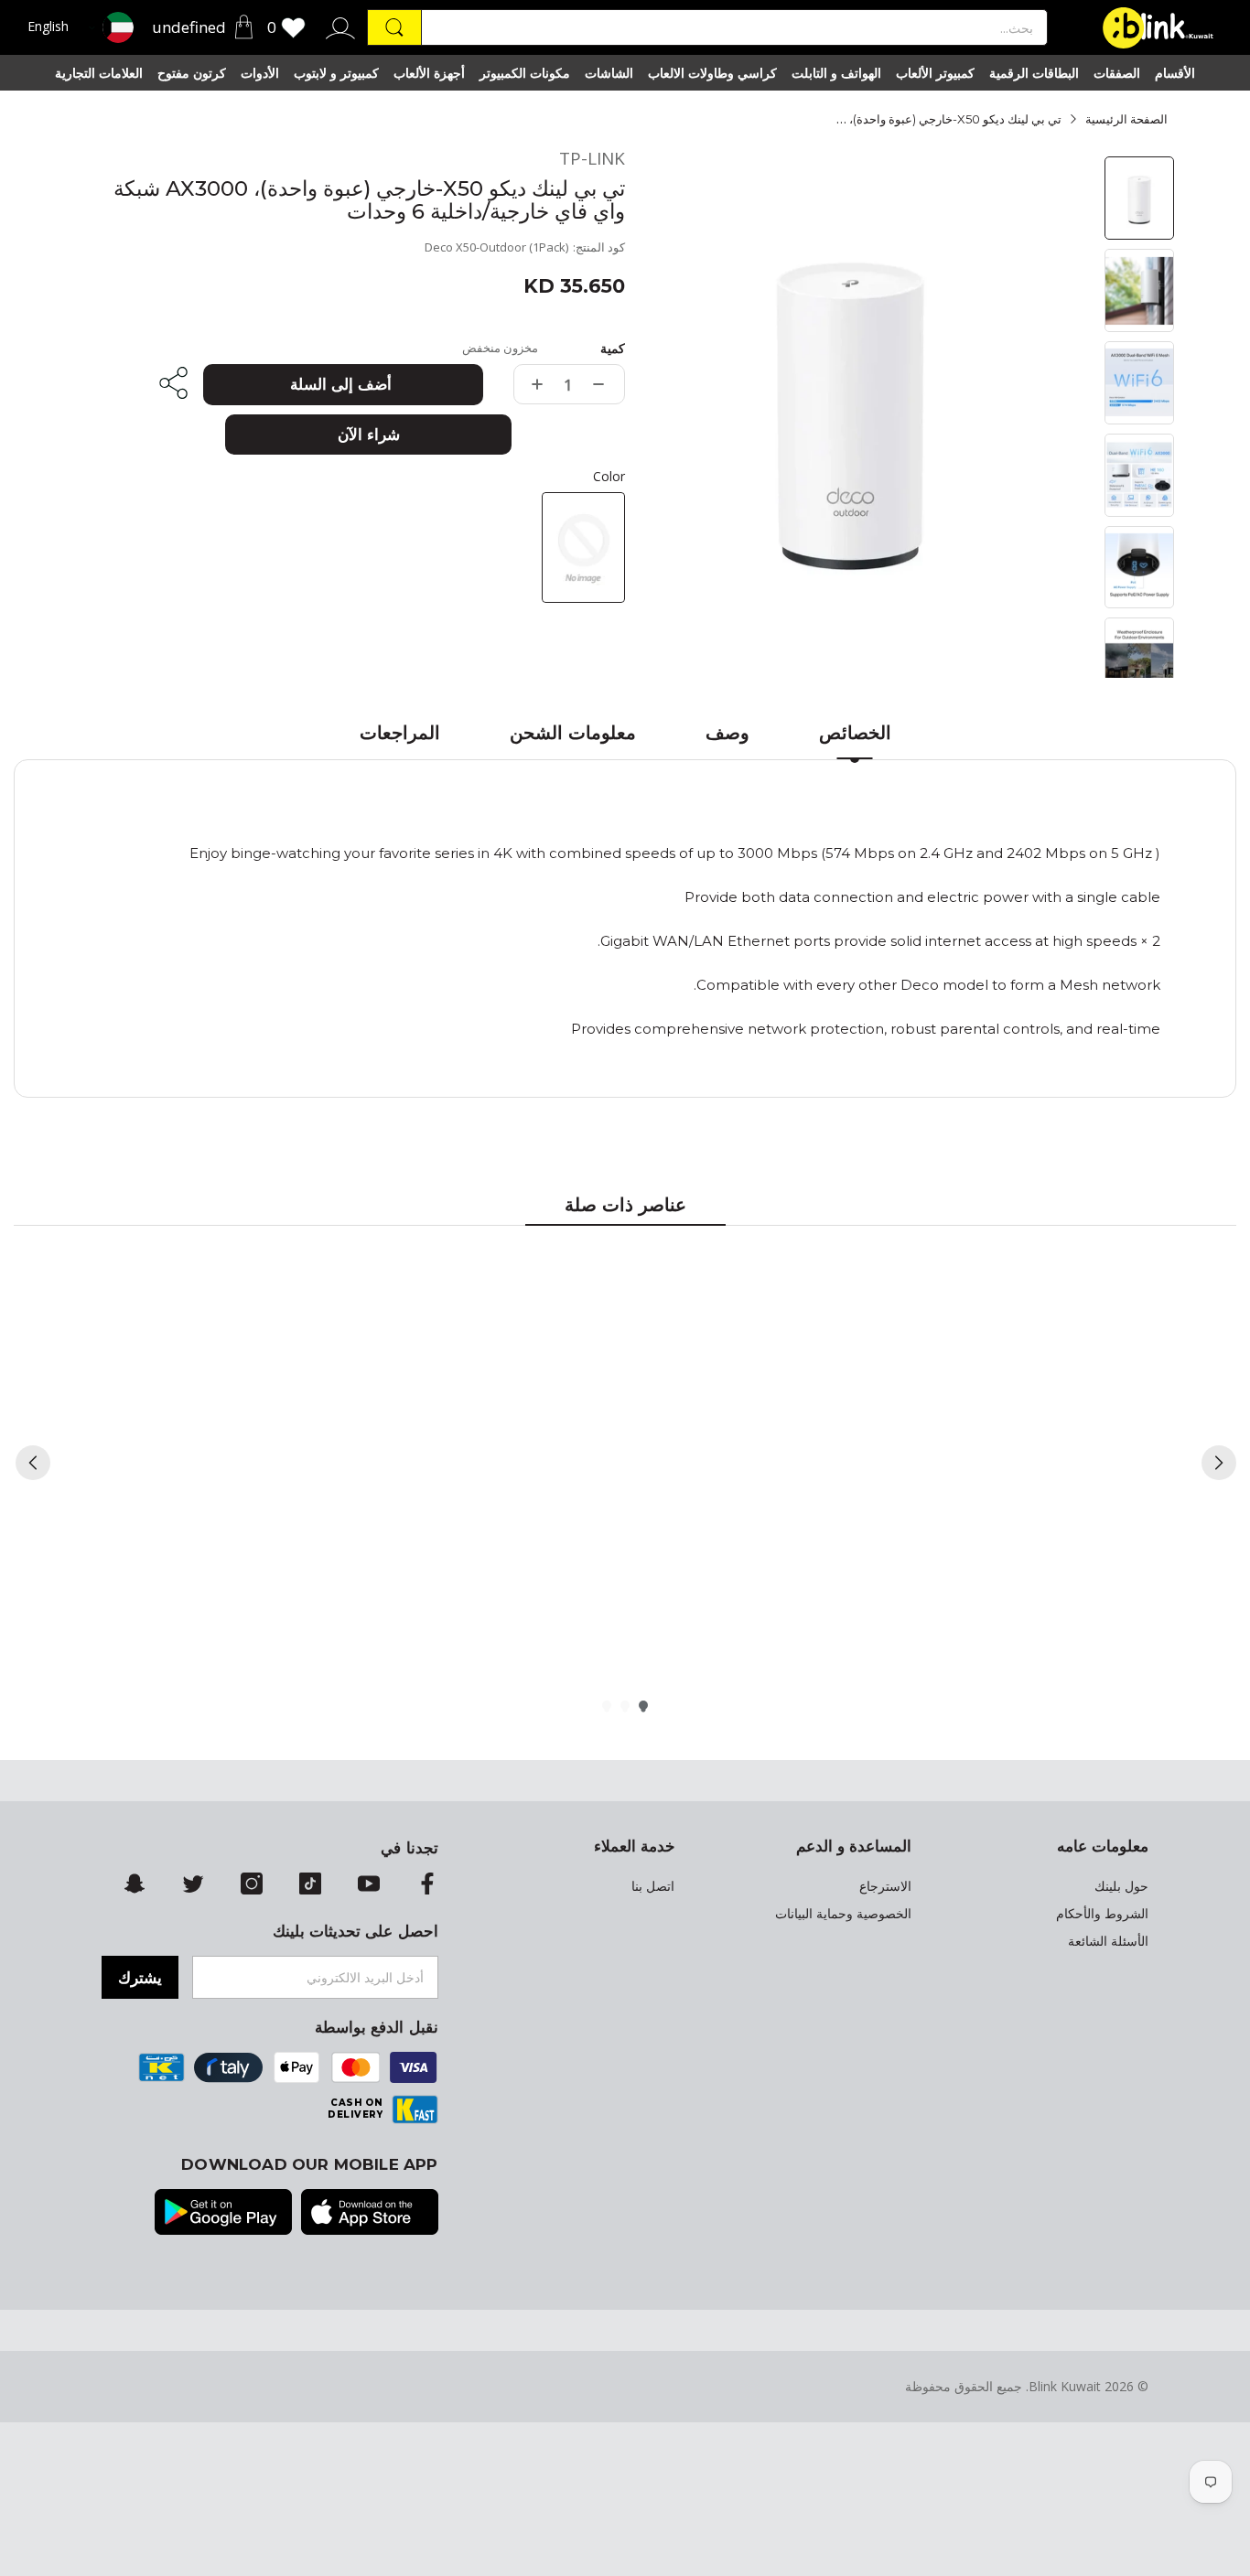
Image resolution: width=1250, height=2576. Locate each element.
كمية (613, 349)
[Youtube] (369, 1885)
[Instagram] (252, 1885)
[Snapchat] (135, 1885)
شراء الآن (369, 435)
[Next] (1219, 1463)
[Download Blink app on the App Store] (370, 2214)
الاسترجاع (885, 1886)
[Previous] (33, 1463)
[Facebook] (427, 1885)
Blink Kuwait (1065, 2386)
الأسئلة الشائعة (1108, 1941)
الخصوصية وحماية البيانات (843, 1914)
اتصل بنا (653, 1886)
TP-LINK (592, 159)
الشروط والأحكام (1102, 1914)
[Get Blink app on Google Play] (223, 2214)
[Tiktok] (310, 1885)
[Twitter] (193, 1885)
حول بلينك (1121, 1886)
